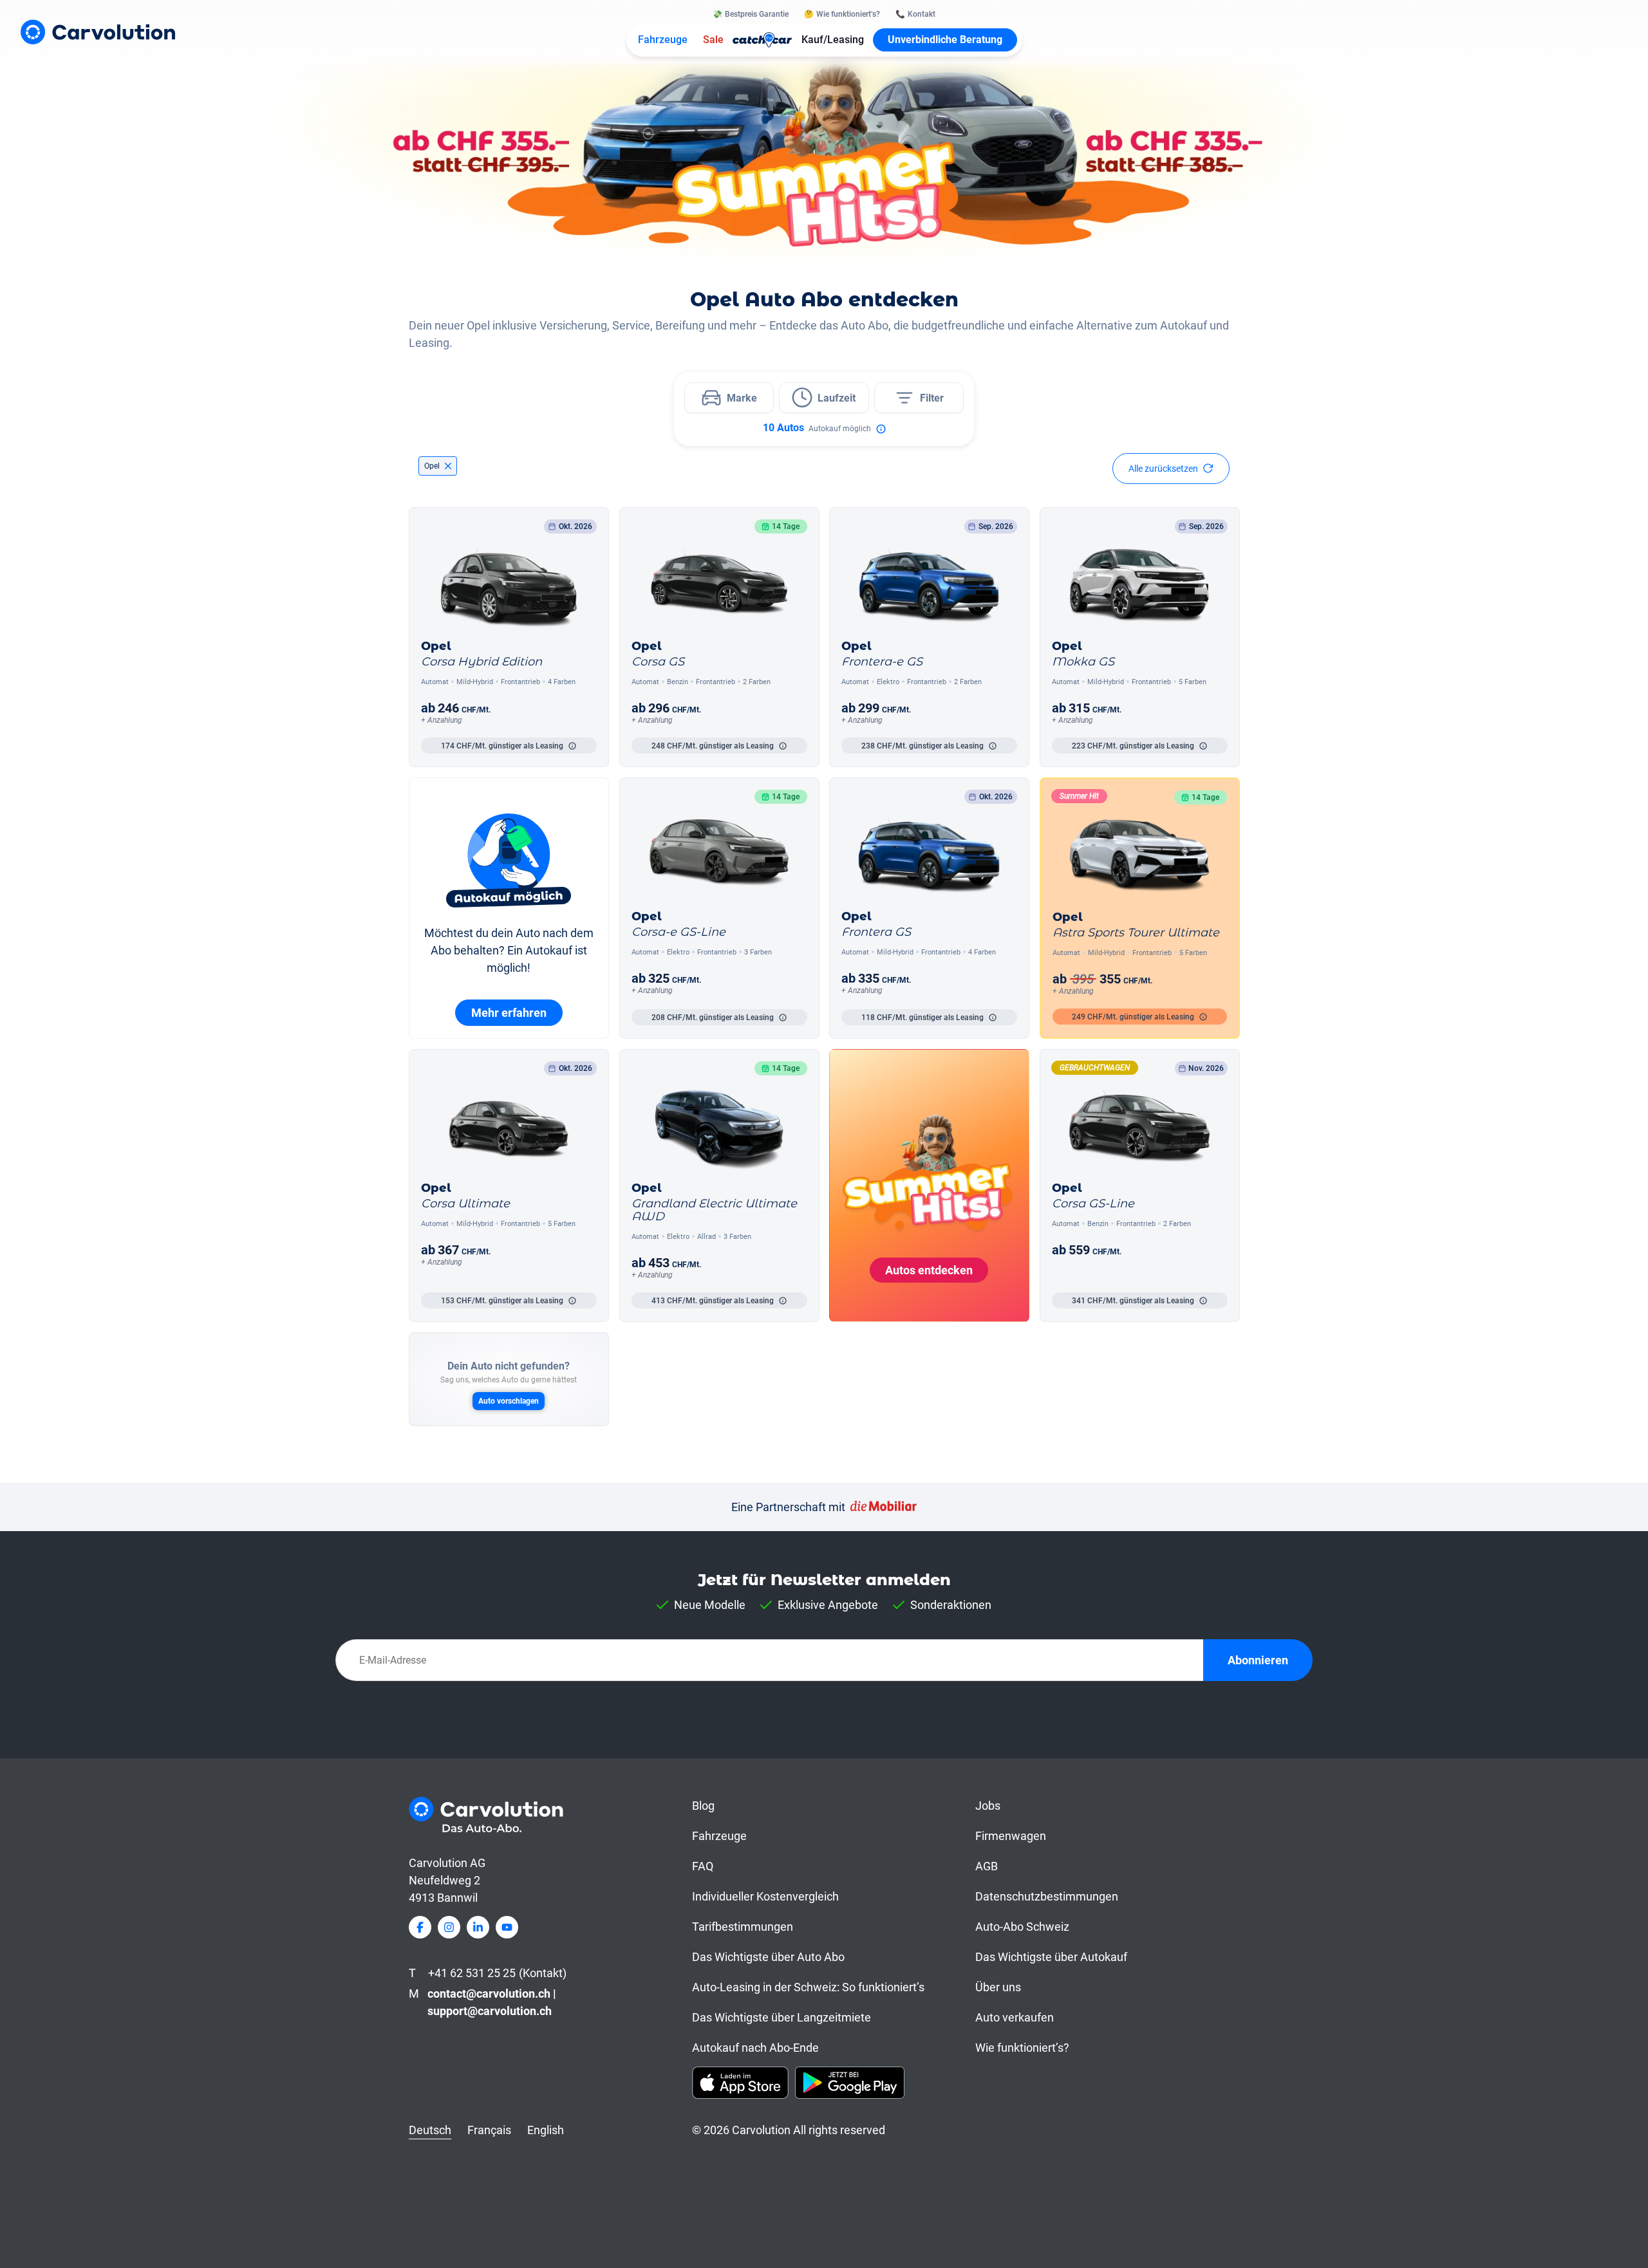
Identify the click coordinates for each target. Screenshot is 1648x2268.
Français (489, 2130)
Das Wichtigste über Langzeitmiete (782, 2017)
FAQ (703, 1866)
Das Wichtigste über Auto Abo (768, 1957)
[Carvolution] (98, 32)
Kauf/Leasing (833, 40)
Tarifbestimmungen (743, 1927)
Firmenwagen (1011, 1836)
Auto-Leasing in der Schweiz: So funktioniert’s (808, 1987)
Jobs (988, 1806)
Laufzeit (837, 398)
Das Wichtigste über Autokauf (1051, 1957)
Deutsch (430, 2130)
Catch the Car (763, 40)
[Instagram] (449, 1927)
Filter (932, 398)
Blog (703, 1806)
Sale (713, 40)
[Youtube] (507, 1927)
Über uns (998, 1987)
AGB (987, 1866)
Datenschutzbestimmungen (1047, 1896)
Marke (742, 398)
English (546, 2130)
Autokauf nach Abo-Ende (755, 2048)
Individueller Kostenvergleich (765, 1896)
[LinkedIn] (478, 1927)
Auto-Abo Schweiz (1022, 1927)
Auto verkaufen (1015, 2017)
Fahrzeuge (663, 40)
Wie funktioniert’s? (1022, 2048)
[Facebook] (420, 1927)
